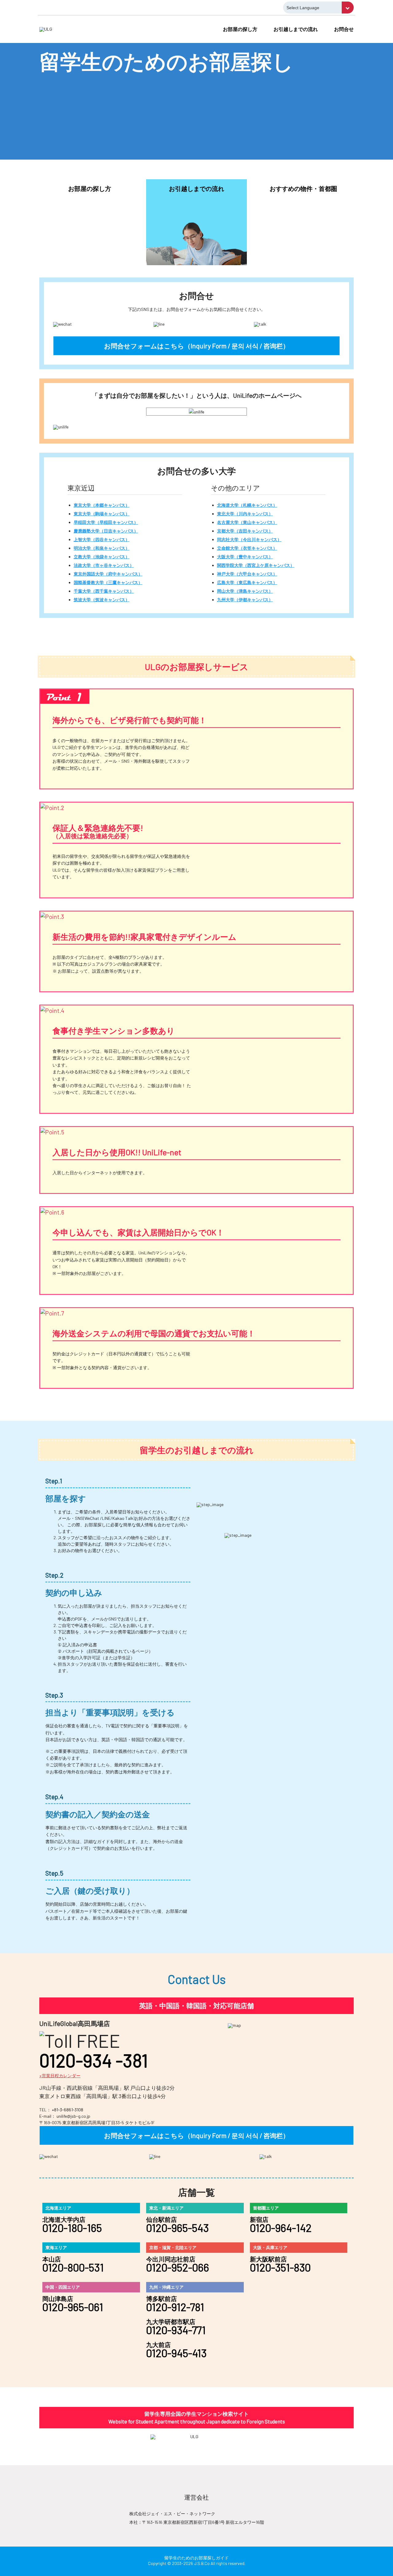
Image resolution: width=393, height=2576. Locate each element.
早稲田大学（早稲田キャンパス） (106, 522)
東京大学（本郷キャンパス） (102, 505)
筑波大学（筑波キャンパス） (102, 600)
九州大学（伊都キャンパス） (245, 600)
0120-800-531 (73, 2267)
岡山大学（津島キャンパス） (245, 591)
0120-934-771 (176, 2330)
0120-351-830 (280, 2267)
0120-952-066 (178, 2267)
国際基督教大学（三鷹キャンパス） (108, 582)
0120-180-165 (72, 2228)
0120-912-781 (175, 2307)
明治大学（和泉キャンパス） (102, 548)
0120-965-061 (73, 2307)
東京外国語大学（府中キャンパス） (108, 574)
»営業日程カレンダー (60, 2076)
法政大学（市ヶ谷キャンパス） (104, 565)
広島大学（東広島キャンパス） (247, 582)
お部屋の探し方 (240, 29)
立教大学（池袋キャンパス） (102, 557)
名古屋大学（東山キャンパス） (247, 522)
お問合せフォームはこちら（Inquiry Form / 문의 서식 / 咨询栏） (197, 346)
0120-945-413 (176, 2353)
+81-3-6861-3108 (68, 2110)
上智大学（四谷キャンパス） (102, 539)
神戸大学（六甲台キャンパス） (247, 574)
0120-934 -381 (94, 2060)
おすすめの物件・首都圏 (303, 188)
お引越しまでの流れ (296, 29)
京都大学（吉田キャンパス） (245, 531)
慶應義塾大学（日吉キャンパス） (106, 531)
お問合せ (344, 29)
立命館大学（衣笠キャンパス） (247, 548)
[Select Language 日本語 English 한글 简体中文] (318, 8)
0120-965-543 (177, 2228)
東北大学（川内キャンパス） (245, 514)
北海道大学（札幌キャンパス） (247, 505)
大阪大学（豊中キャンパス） (245, 557)
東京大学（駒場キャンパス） (102, 514)
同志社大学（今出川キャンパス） (249, 539)
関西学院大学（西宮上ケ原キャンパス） (256, 565)
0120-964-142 (281, 2228)
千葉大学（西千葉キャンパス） (104, 591)
